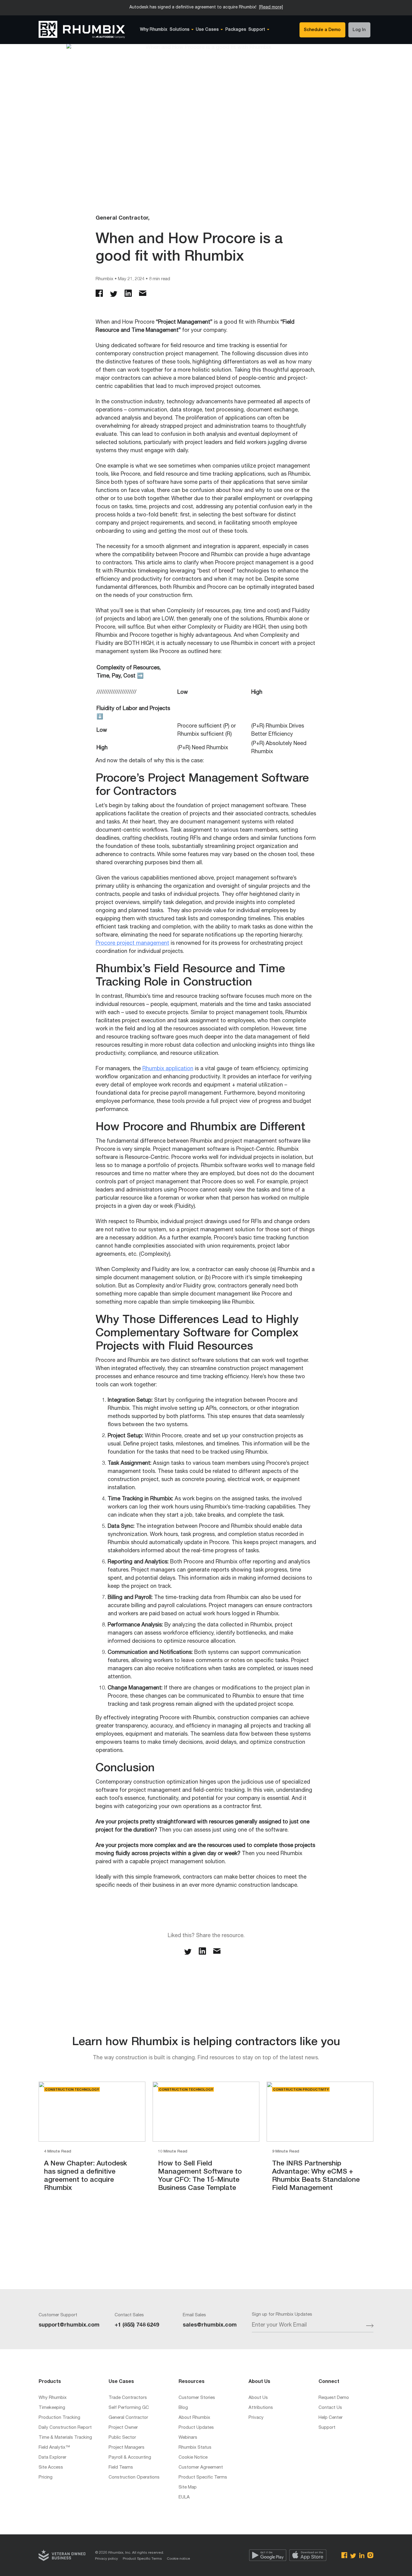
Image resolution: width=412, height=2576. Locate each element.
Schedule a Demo (322, 30)
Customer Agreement (201, 2468)
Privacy (256, 2418)
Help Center (331, 2418)
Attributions (261, 2408)
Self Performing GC (129, 2408)
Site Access (51, 2468)
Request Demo (334, 2398)
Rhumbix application (168, 1069)
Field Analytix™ (54, 2448)
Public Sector (122, 2438)
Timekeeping (52, 2408)
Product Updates (196, 2428)
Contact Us (330, 2408)
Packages (236, 30)
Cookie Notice (193, 2458)
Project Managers (127, 2448)
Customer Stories (197, 2398)
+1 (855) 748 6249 (137, 2325)
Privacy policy (106, 2559)
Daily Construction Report (65, 2428)
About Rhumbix (194, 2418)
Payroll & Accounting (130, 2458)
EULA (184, 2497)
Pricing (46, 2478)
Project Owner (123, 2428)
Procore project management (132, 944)
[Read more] (271, 8)
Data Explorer (52, 2458)
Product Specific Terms (203, 2478)
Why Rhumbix (154, 30)
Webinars (188, 2438)
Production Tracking (59, 2418)
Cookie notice (178, 2559)
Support (327, 2428)
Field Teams (121, 2468)
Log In (359, 30)
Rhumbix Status (195, 2448)
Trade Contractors (128, 2398)
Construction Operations (134, 2478)
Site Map (188, 2487)
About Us (258, 2398)
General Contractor (128, 2418)
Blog (183, 2408)
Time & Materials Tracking (65, 2438)
